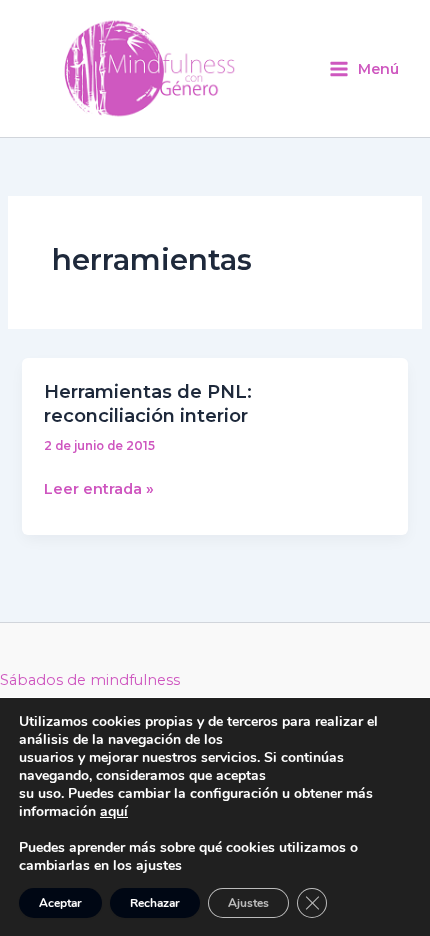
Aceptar (60, 903)
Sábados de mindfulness (90, 680)
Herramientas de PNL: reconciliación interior (148, 403)
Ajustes (248, 903)
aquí (114, 811)
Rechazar (155, 903)
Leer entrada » (99, 487)
